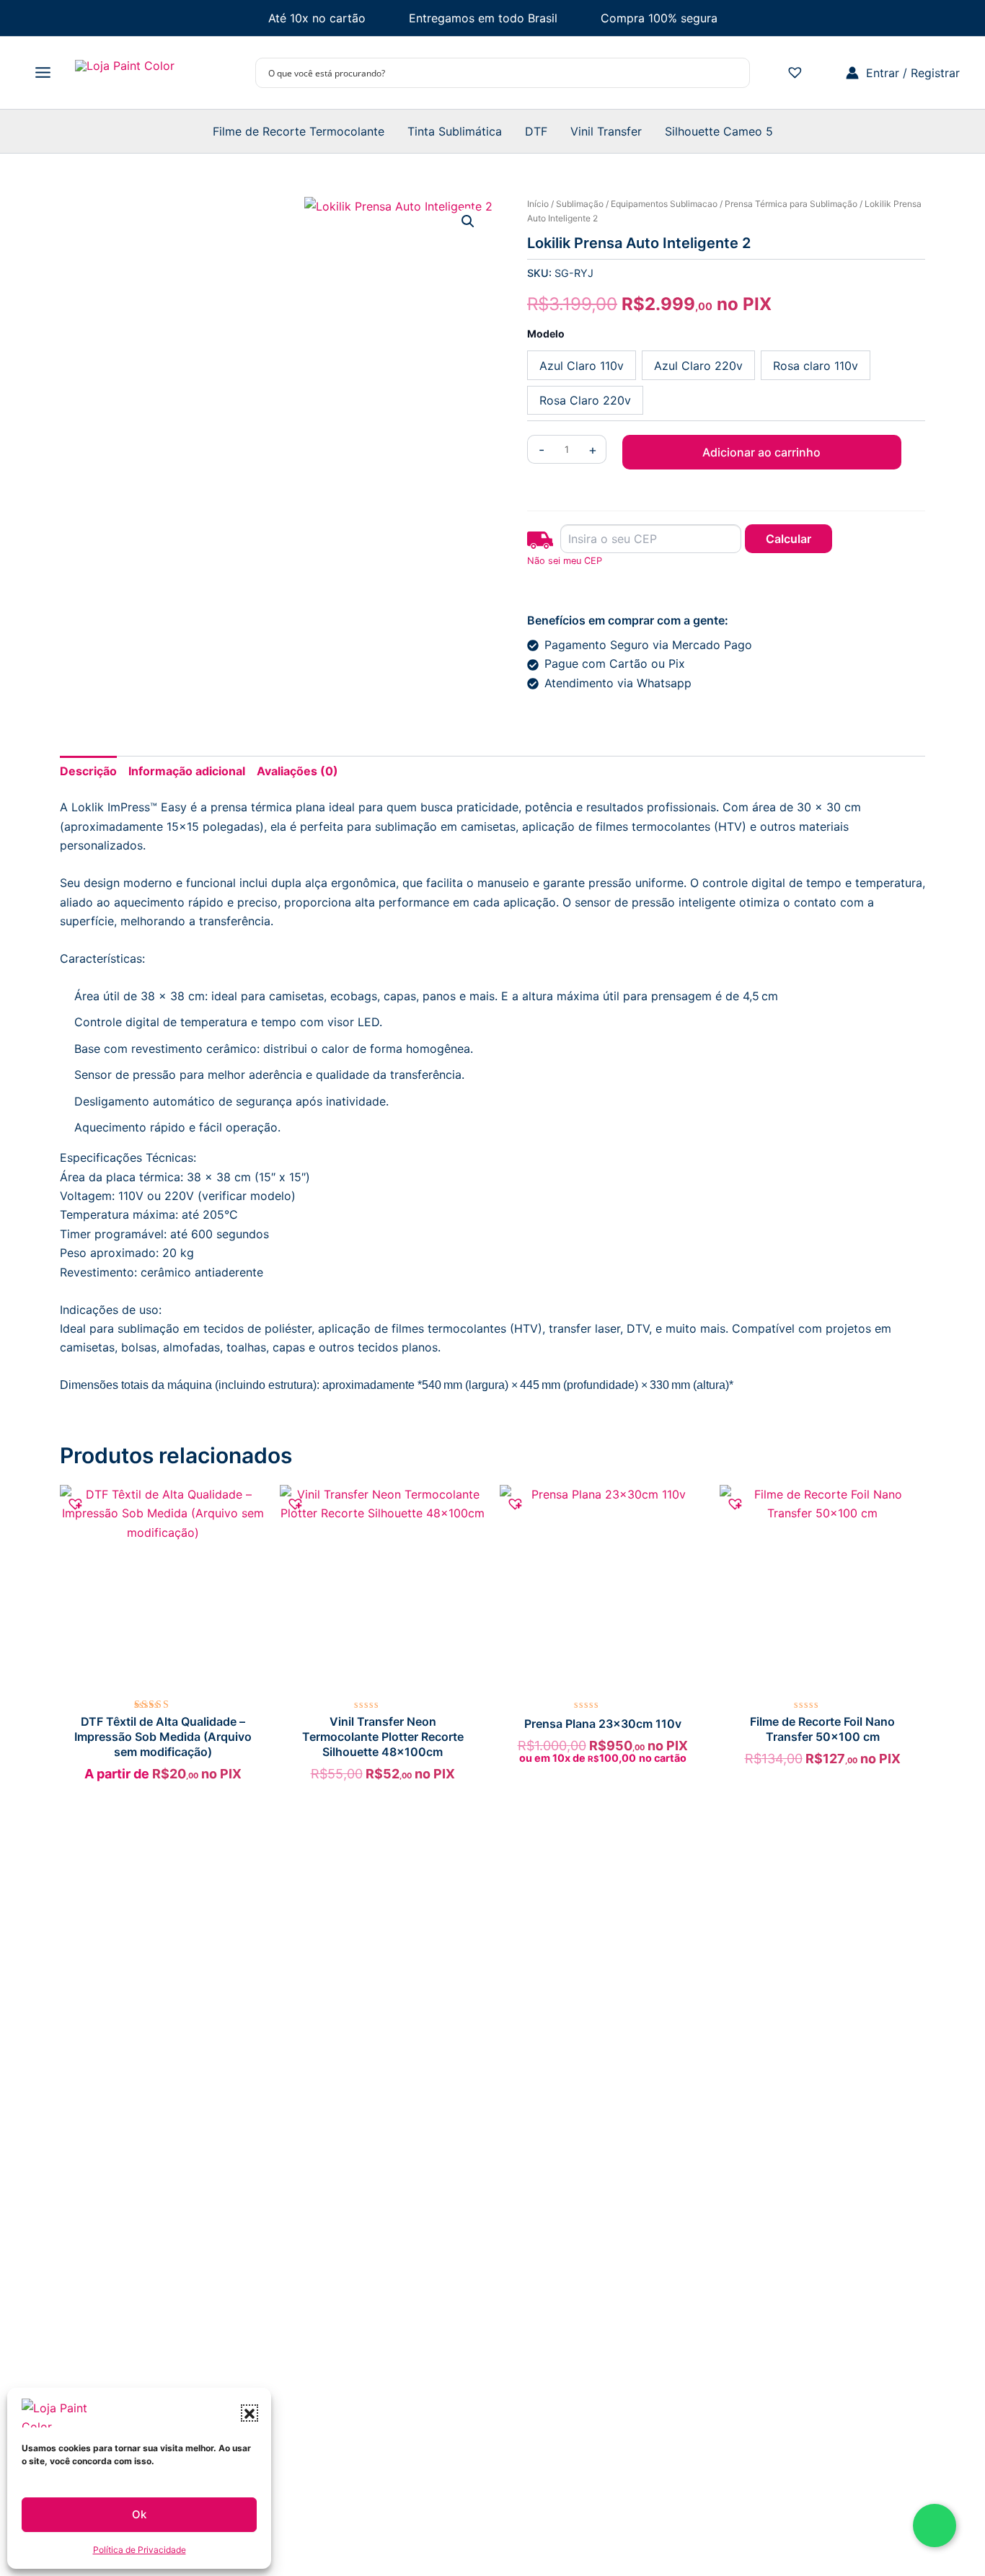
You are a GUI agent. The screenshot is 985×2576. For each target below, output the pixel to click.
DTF (536, 131)
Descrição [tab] (88, 771)
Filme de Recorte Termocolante (299, 131)
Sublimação (580, 204)
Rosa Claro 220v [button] (585, 400)
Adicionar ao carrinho (761, 452)
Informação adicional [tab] (187, 771)
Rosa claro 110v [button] (816, 366)
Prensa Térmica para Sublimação (791, 204)
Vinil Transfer (606, 131)
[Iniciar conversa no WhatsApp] (935, 2526)
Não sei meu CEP (565, 561)
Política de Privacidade (140, 2550)
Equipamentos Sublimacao (664, 204)
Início (538, 204)
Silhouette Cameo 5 (719, 131)
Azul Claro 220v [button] (698, 366)
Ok (139, 2514)
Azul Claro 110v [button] (582, 366)
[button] (249, 2413)
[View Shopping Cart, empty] (827, 73)
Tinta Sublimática (455, 131)
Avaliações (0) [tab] (297, 771)
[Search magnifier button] (735, 73)
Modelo (546, 334)
